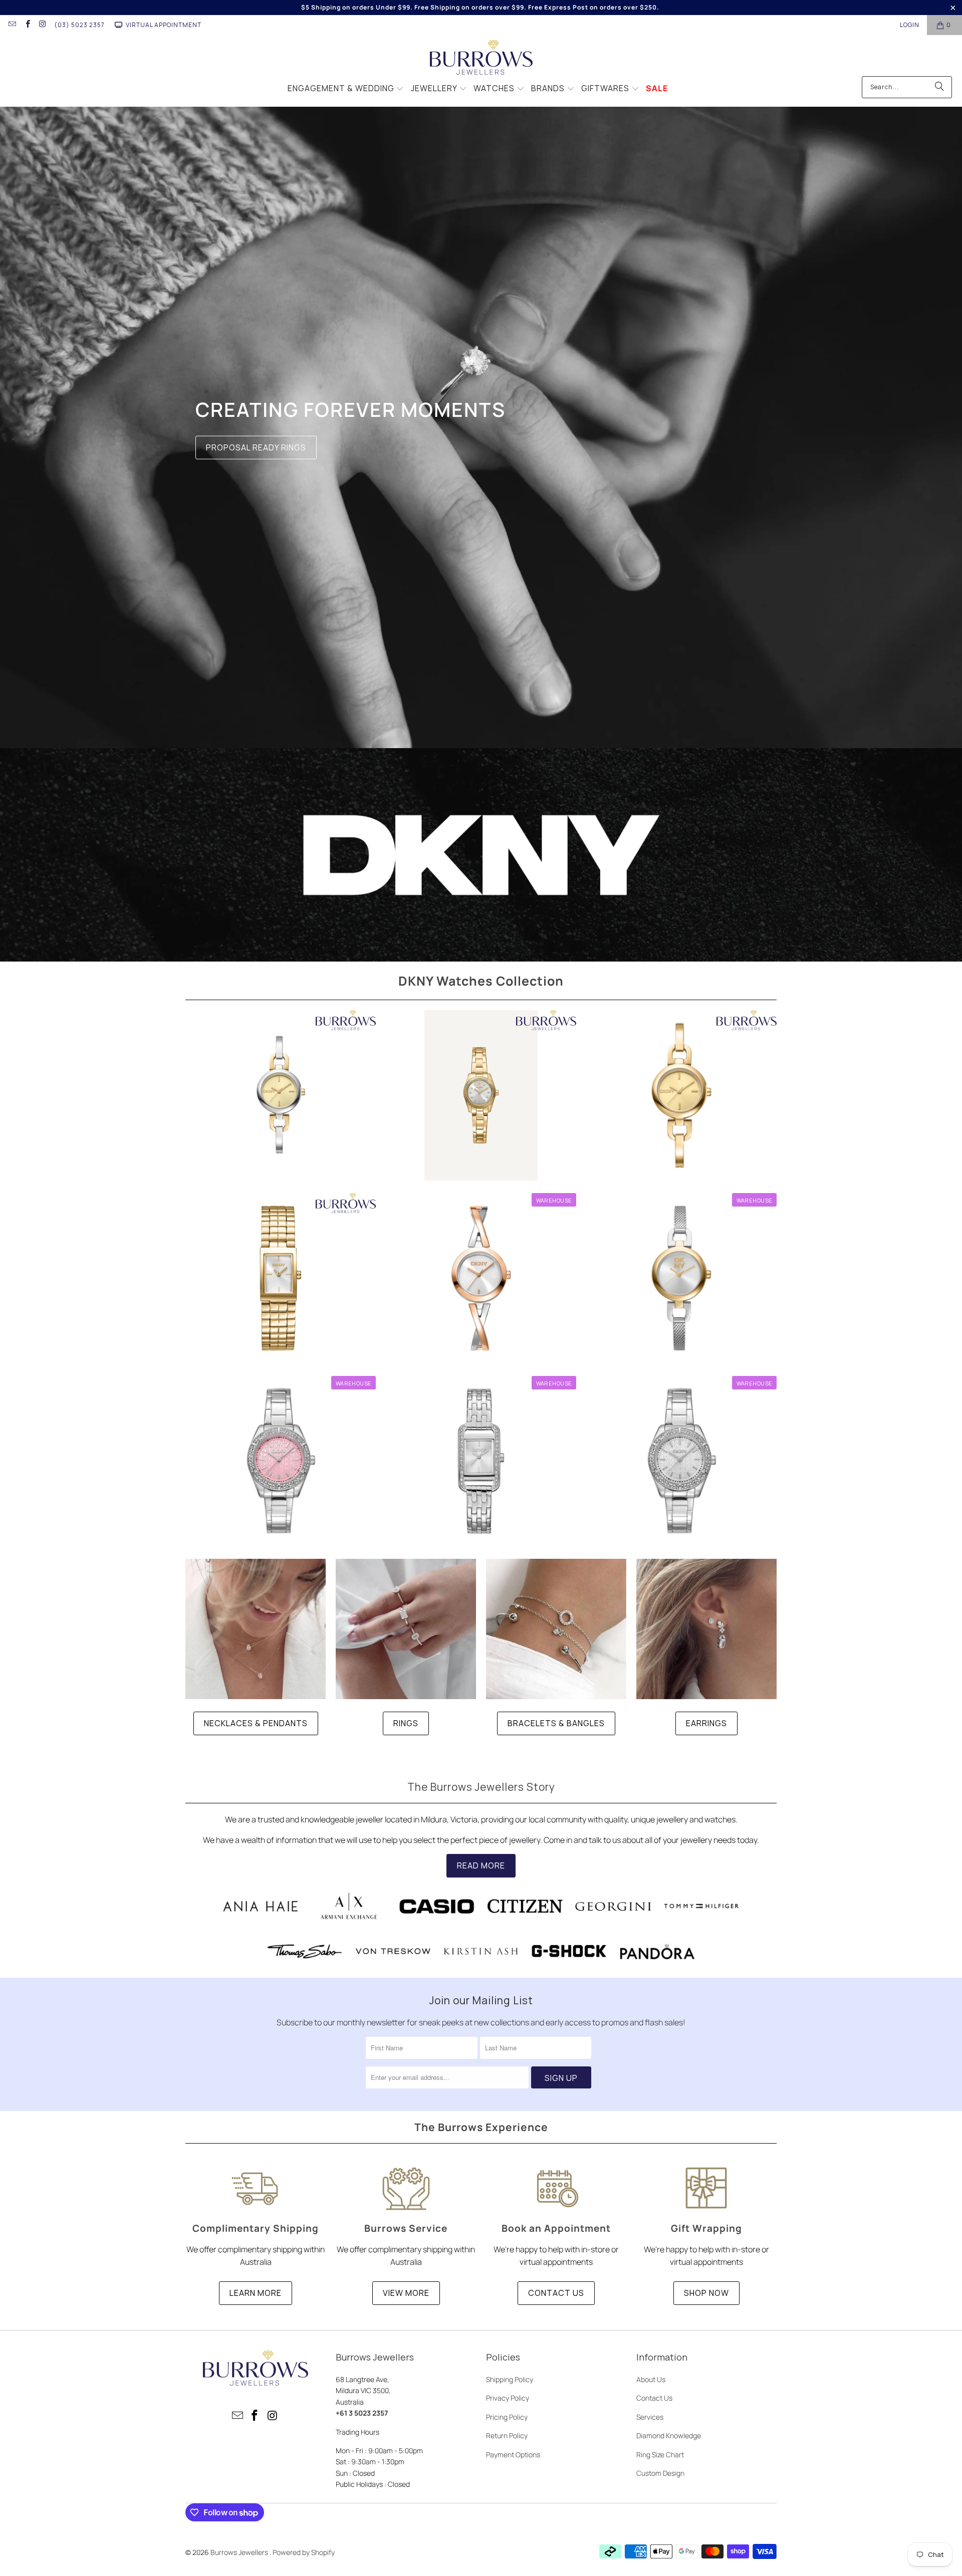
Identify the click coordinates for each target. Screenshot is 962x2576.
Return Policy (507, 2435)
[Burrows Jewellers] (481, 58)
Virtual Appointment (164, 25)
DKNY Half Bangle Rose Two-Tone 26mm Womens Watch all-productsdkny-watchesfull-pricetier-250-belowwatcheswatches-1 (481, 1278)
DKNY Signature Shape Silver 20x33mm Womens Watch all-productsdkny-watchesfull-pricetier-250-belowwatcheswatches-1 (481, 1461)
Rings (406, 1723)
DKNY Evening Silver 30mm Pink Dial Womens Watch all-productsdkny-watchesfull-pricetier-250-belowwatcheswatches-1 (281, 1461)
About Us (651, 2379)
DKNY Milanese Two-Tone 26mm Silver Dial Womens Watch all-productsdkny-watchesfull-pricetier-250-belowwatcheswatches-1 (681, 1278)
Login (910, 25)
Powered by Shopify (304, 2552)
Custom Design (660, 2473)
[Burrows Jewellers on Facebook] (27, 25)
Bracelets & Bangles (556, 1723)
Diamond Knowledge (669, 2435)
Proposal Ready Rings (256, 447)
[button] (346, 89)
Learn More (256, 2293)
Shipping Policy (510, 2379)
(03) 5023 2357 (79, 25)
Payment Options (513, 2454)
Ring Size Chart (660, 2454)
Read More (481, 1865)
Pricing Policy (507, 2417)
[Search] (939, 87)
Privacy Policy (508, 2398)
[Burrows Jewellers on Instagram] (42, 25)
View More (406, 2293)
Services (650, 2417)
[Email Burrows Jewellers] (12, 25)
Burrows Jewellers (240, 2552)
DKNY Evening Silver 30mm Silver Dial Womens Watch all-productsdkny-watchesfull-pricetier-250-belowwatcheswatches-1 (681, 1461)
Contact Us (556, 2293)
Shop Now (706, 2293)
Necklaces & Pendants (256, 1723)
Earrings (706, 1723)
